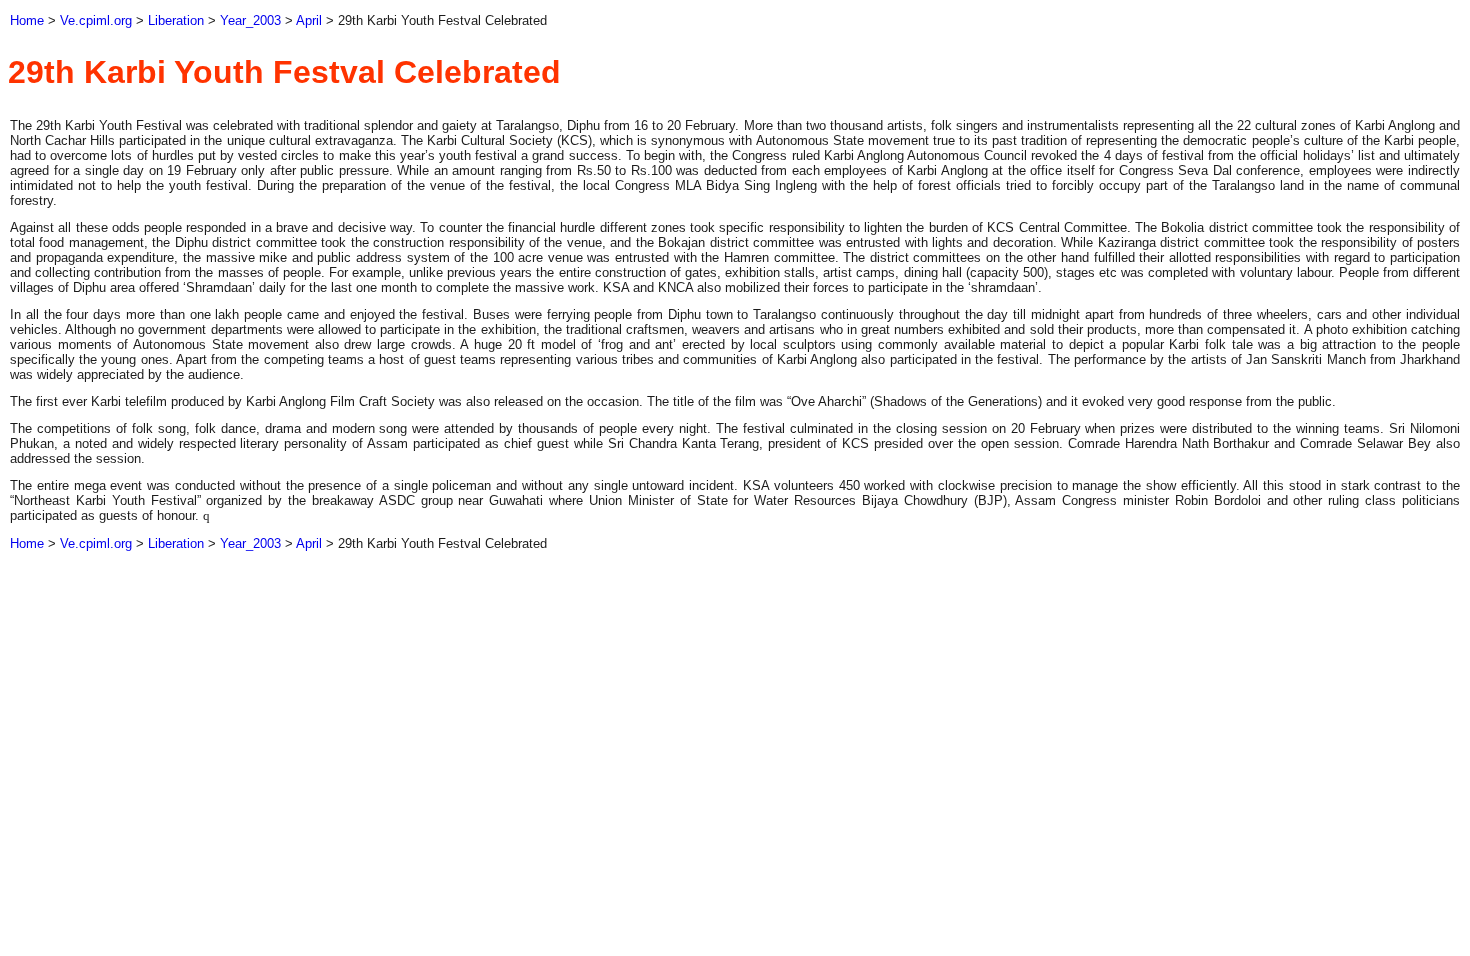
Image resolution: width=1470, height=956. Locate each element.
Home (27, 20)
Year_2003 (250, 20)
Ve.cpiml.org (96, 20)
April (309, 20)
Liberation (176, 20)
